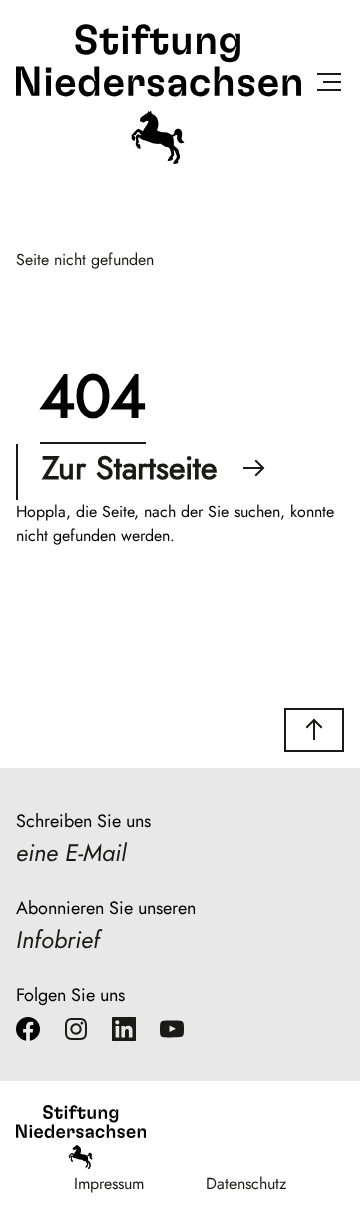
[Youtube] (172, 1033)
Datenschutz (246, 1183)
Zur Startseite (129, 468)
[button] (314, 730)
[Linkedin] (124, 1033)
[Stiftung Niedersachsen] (158, 159)
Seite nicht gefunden (85, 259)
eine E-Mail (71, 852)
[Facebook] (28, 1033)
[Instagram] (76, 1033)
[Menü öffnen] (329, 85)
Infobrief (58, 939)
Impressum (109, 1183)
